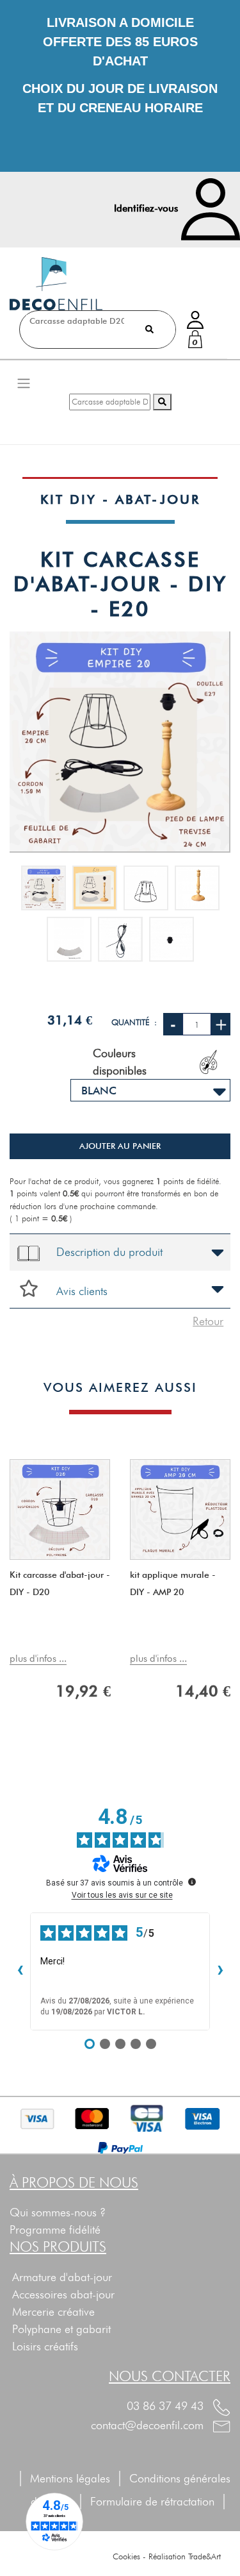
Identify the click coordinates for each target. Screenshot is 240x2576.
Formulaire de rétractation (159, 2501)
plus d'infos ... (38, 1659)
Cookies (126, 2556)
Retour (208, 1321)
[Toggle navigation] (24, 383)
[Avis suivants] (220, 1971)
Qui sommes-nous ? (58, 2212)
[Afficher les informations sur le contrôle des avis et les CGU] (192, 1882)
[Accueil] (56, 284)
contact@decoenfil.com (149, 2425)
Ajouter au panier (120, 1146)
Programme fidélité (55, 2229)
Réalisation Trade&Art (185, 2556)
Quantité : (134, 1022)
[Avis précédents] (20, 1971)
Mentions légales (70, 2478)
